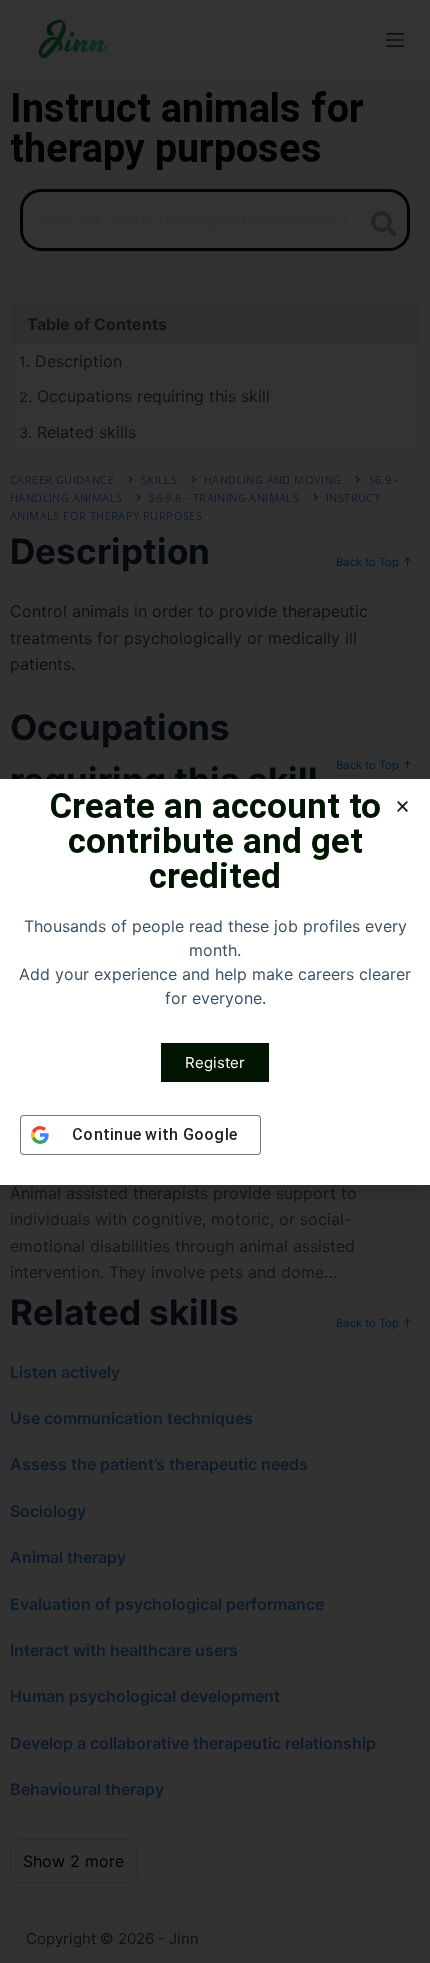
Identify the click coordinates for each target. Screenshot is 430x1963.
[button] (402, 806)
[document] (215, 981)
